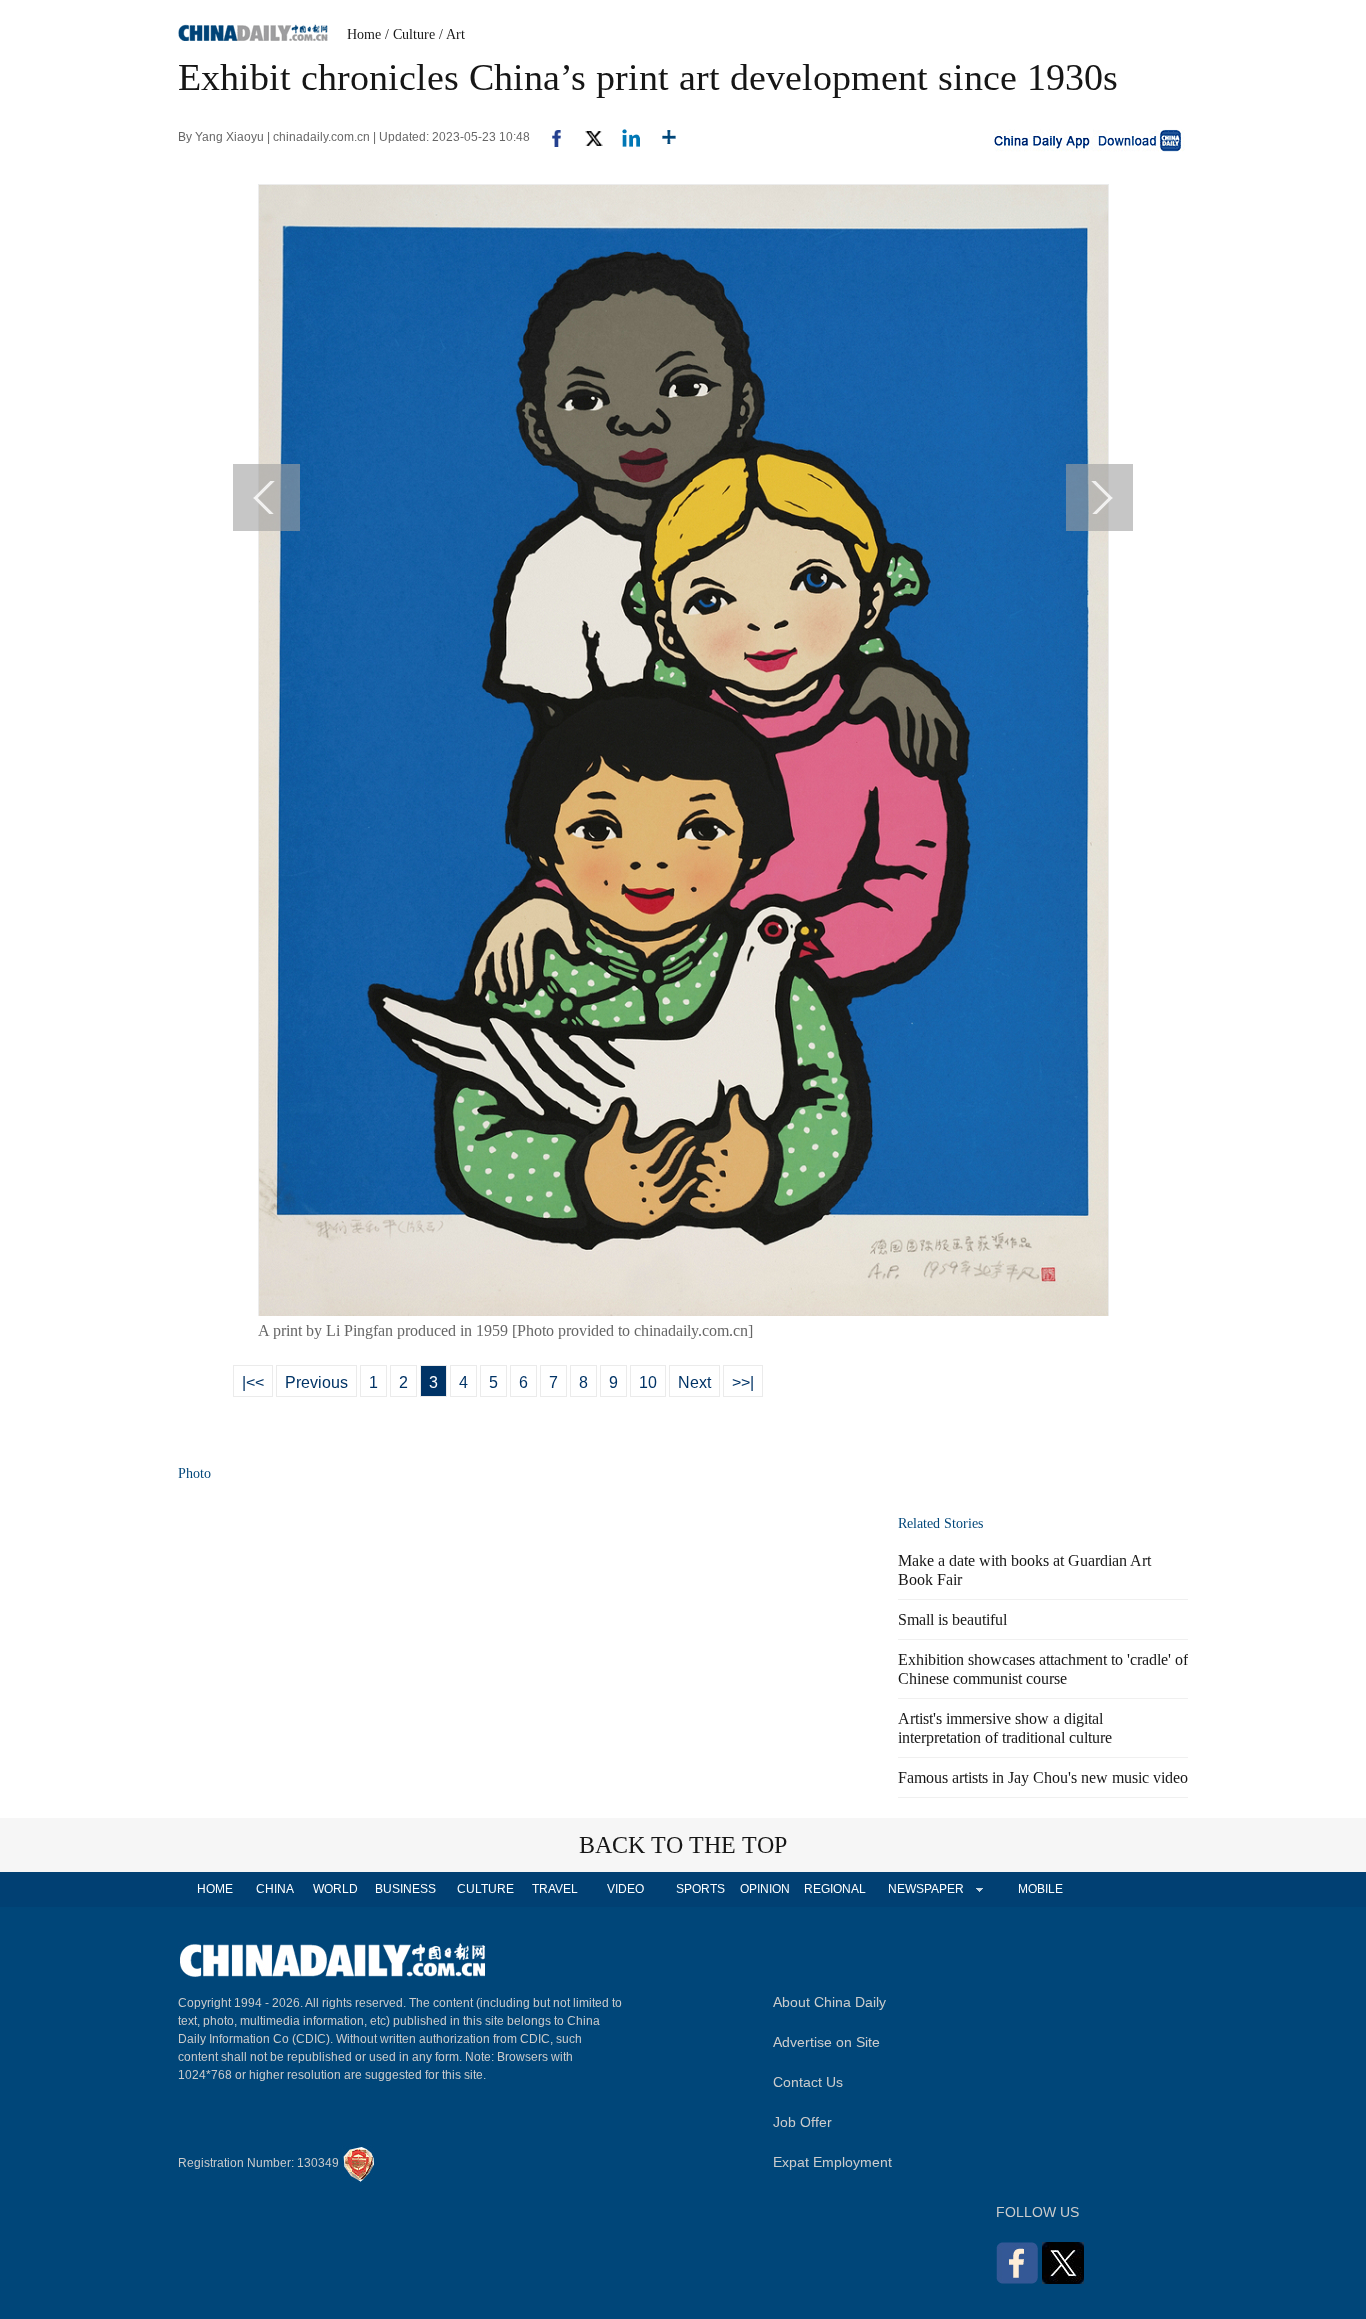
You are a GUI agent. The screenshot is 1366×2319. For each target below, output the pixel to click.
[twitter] (585, 137)
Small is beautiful (952, 1619)
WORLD (335, 1889)
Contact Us (808, 2082)
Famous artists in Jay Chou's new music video (1043, 1777)
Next (694, 1382)
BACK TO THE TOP (683, 1845)
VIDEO (625, 1889)
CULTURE (485, 1889)
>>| (743, 1382)
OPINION (765, 1889)
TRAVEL (555, 1889)
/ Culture (410, 34)
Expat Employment (832, 2162)
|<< (253, 1382)
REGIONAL (835, 1889)
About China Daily (829, 2002)
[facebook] (549, 137)
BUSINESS (405, 1889)
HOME (215, 1889)
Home (364, 34)
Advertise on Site (826, 2042)
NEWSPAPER (925, 1889)
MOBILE (1040, 1889)
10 (648, 1382)
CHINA (275, 1889)
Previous (316, 1382)
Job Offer (802, 2122)
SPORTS (700, 1889)
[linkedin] (623, 137)
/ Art (452, 34)
